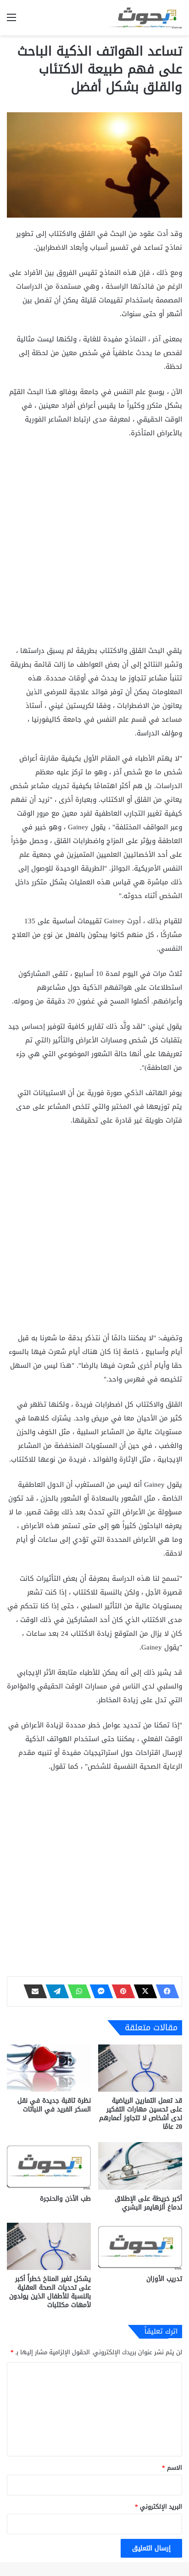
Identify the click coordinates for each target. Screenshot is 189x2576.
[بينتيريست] (121, 1991)
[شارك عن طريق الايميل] (33, 1991)
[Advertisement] (94, 546)
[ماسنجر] (99, 1991)
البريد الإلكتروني (158, 2507)
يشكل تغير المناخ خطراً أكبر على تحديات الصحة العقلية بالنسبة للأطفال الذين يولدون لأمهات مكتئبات (50, 2292)
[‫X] (143, 1991)
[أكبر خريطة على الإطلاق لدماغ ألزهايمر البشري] (140, 2166)
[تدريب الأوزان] (140, 2246)
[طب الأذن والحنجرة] (49, 2166)
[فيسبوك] (165, 1991)
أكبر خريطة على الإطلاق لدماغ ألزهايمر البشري (148, 2203)
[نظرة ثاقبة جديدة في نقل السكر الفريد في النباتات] (49, 2068)
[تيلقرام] (55, 1991)
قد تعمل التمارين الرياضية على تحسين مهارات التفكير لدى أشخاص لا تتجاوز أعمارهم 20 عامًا (141, 2114)
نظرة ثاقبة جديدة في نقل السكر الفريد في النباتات (54, 2105)
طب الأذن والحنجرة (65, 2199)
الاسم (172, 2468)
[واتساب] (77, 1991)
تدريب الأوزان (164, 2279)
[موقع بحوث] (145, 18)
